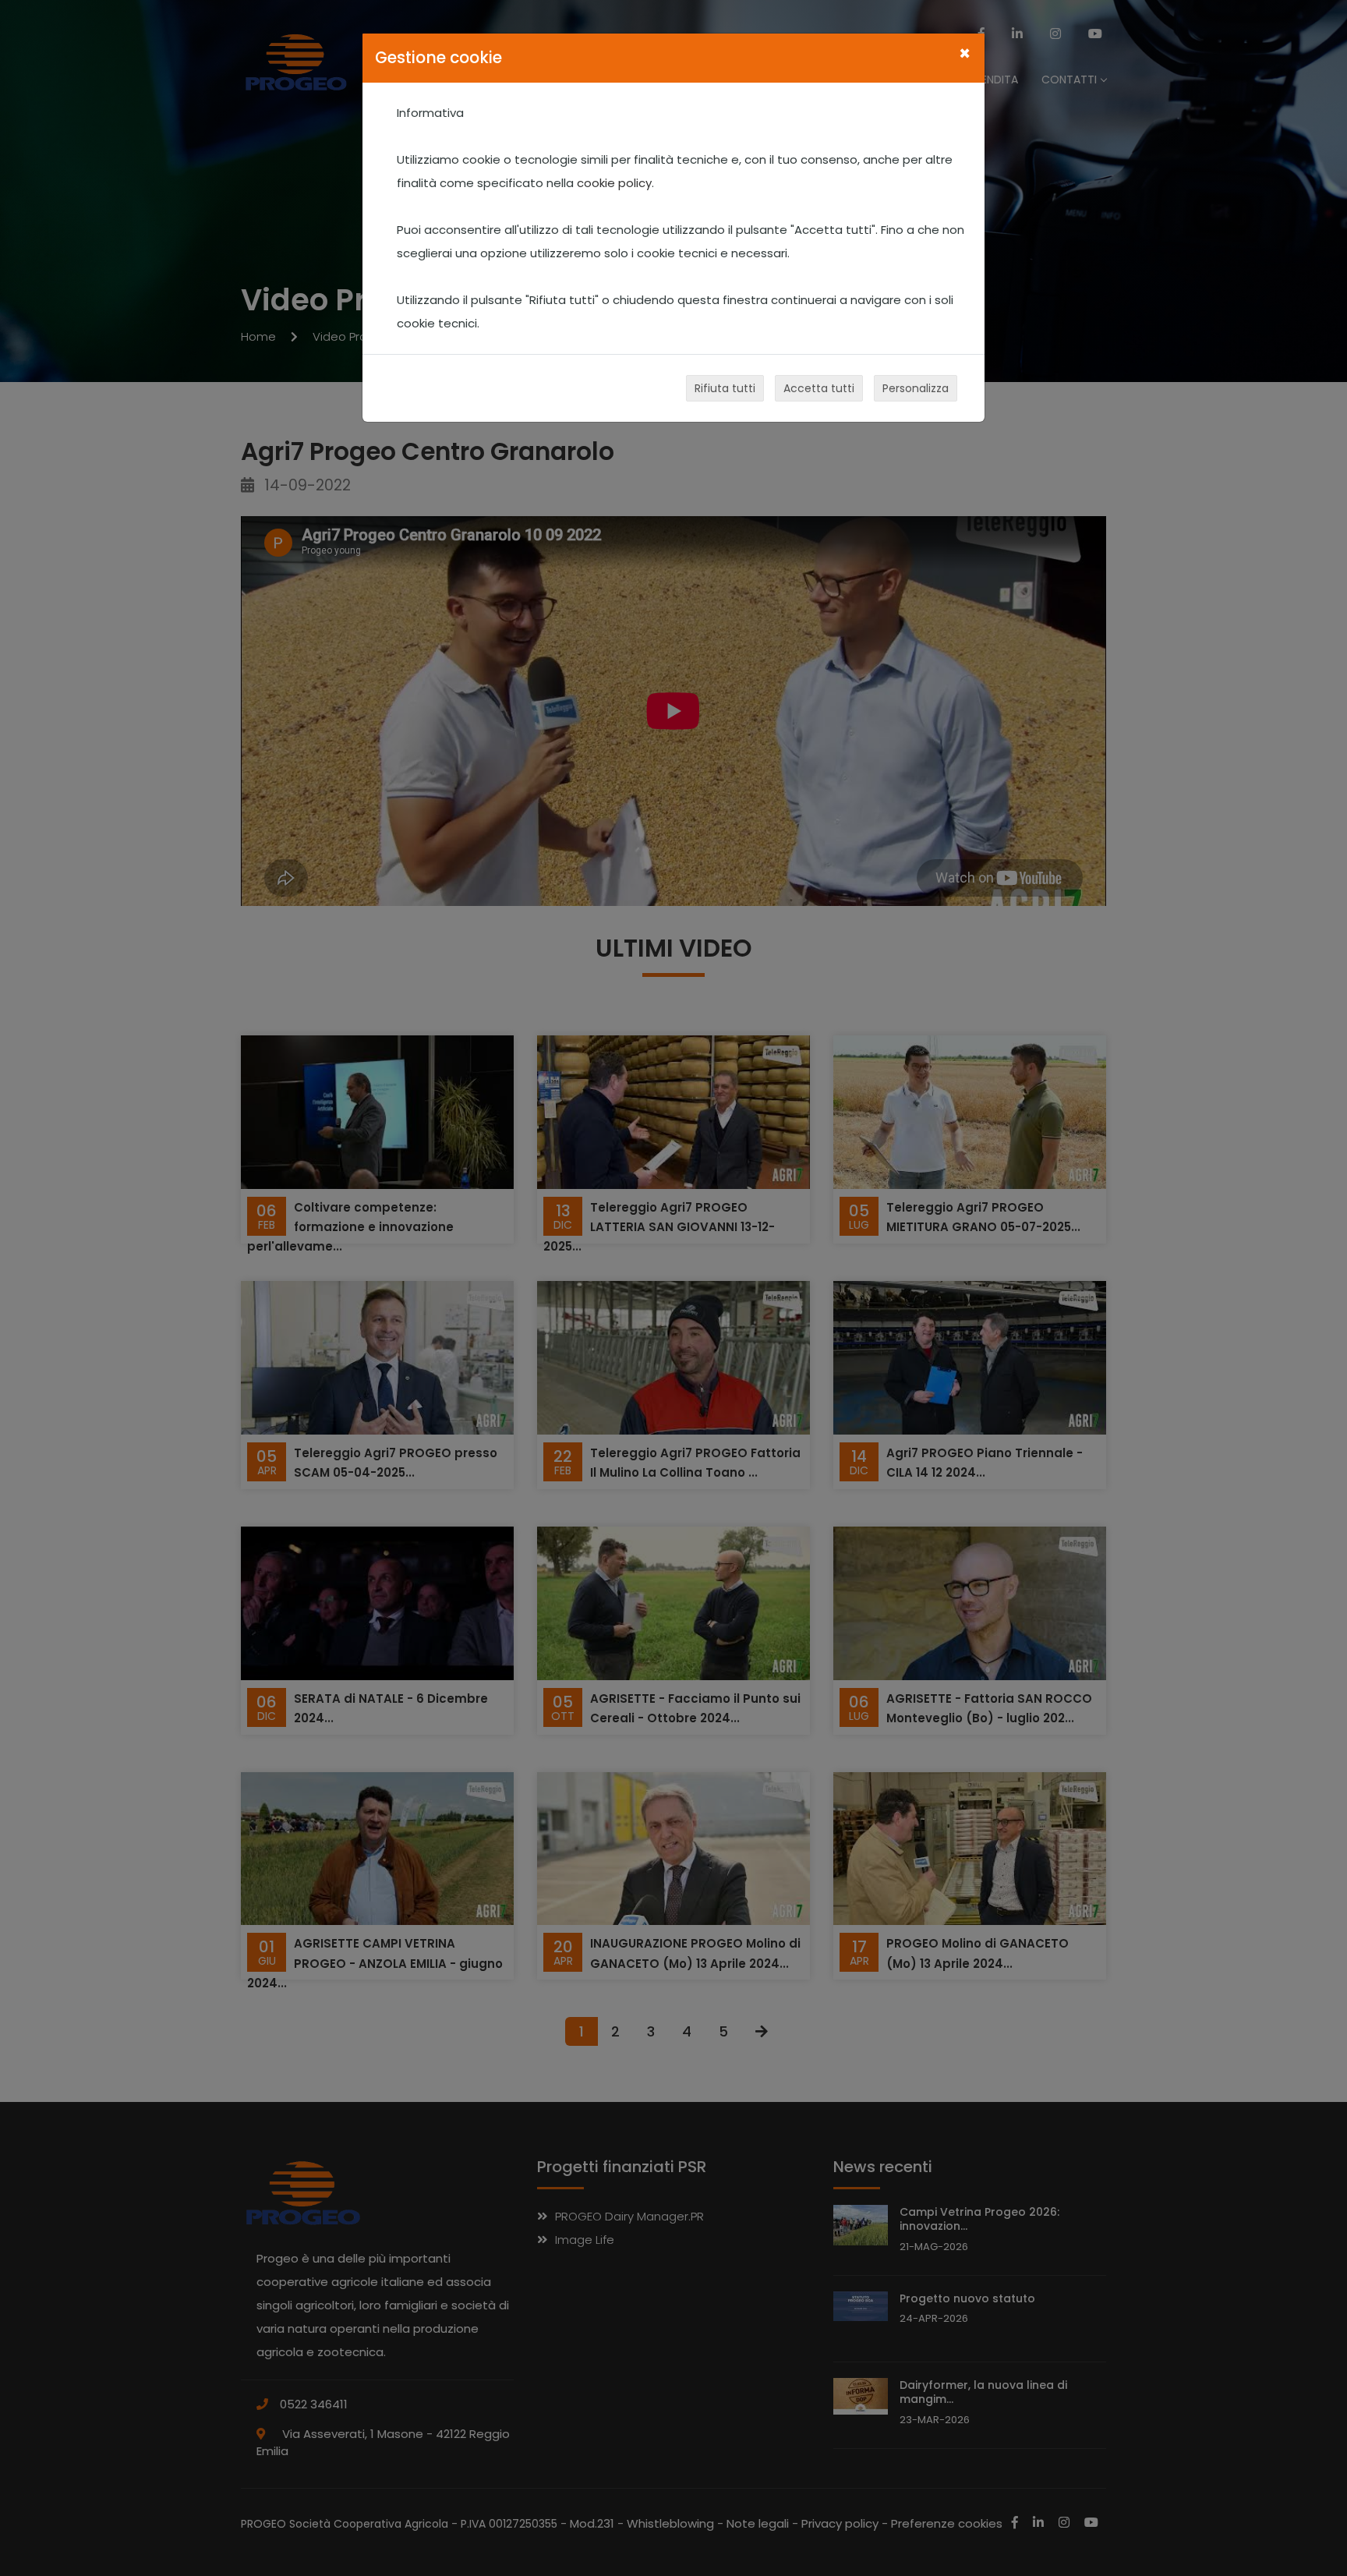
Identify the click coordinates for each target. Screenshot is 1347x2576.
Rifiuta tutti (725, 388)
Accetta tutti (819, 388)
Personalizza (916, 388)
